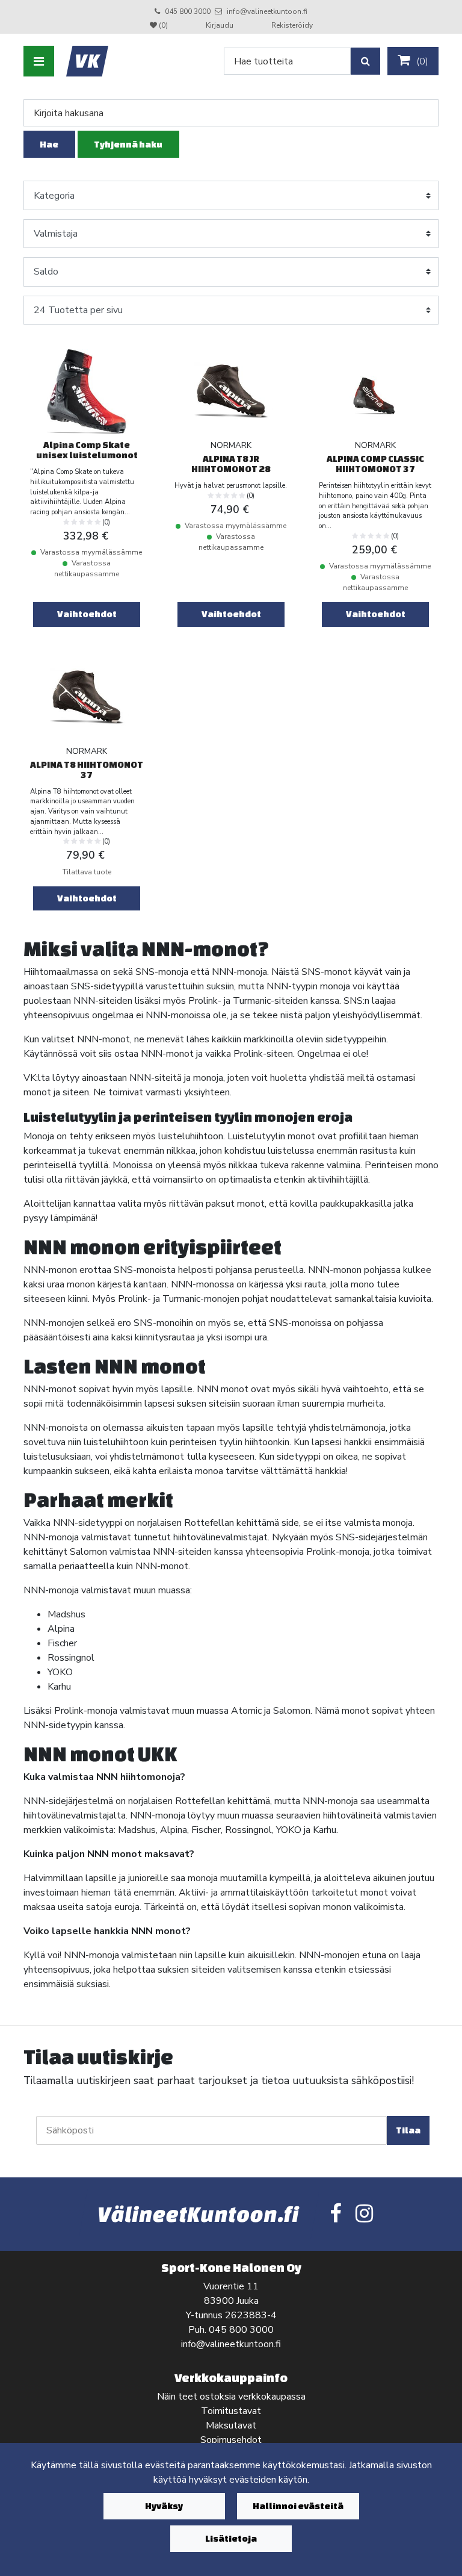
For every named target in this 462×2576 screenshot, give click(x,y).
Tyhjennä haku (128, 144)
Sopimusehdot (231, 2440)
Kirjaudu (220, 25)
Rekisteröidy (292, 25)
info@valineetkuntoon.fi (267, 11)
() (421, 61)
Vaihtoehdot (87, 614)
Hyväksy (164, 2506)
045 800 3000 (188, 11)
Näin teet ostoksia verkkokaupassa (231, 2397)
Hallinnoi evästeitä (298, 2506)
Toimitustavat (231, 2411)
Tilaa (408, 2130)
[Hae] (365, 61)
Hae (49, 144)
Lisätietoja (231, 2538)
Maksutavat (231, 2425)
